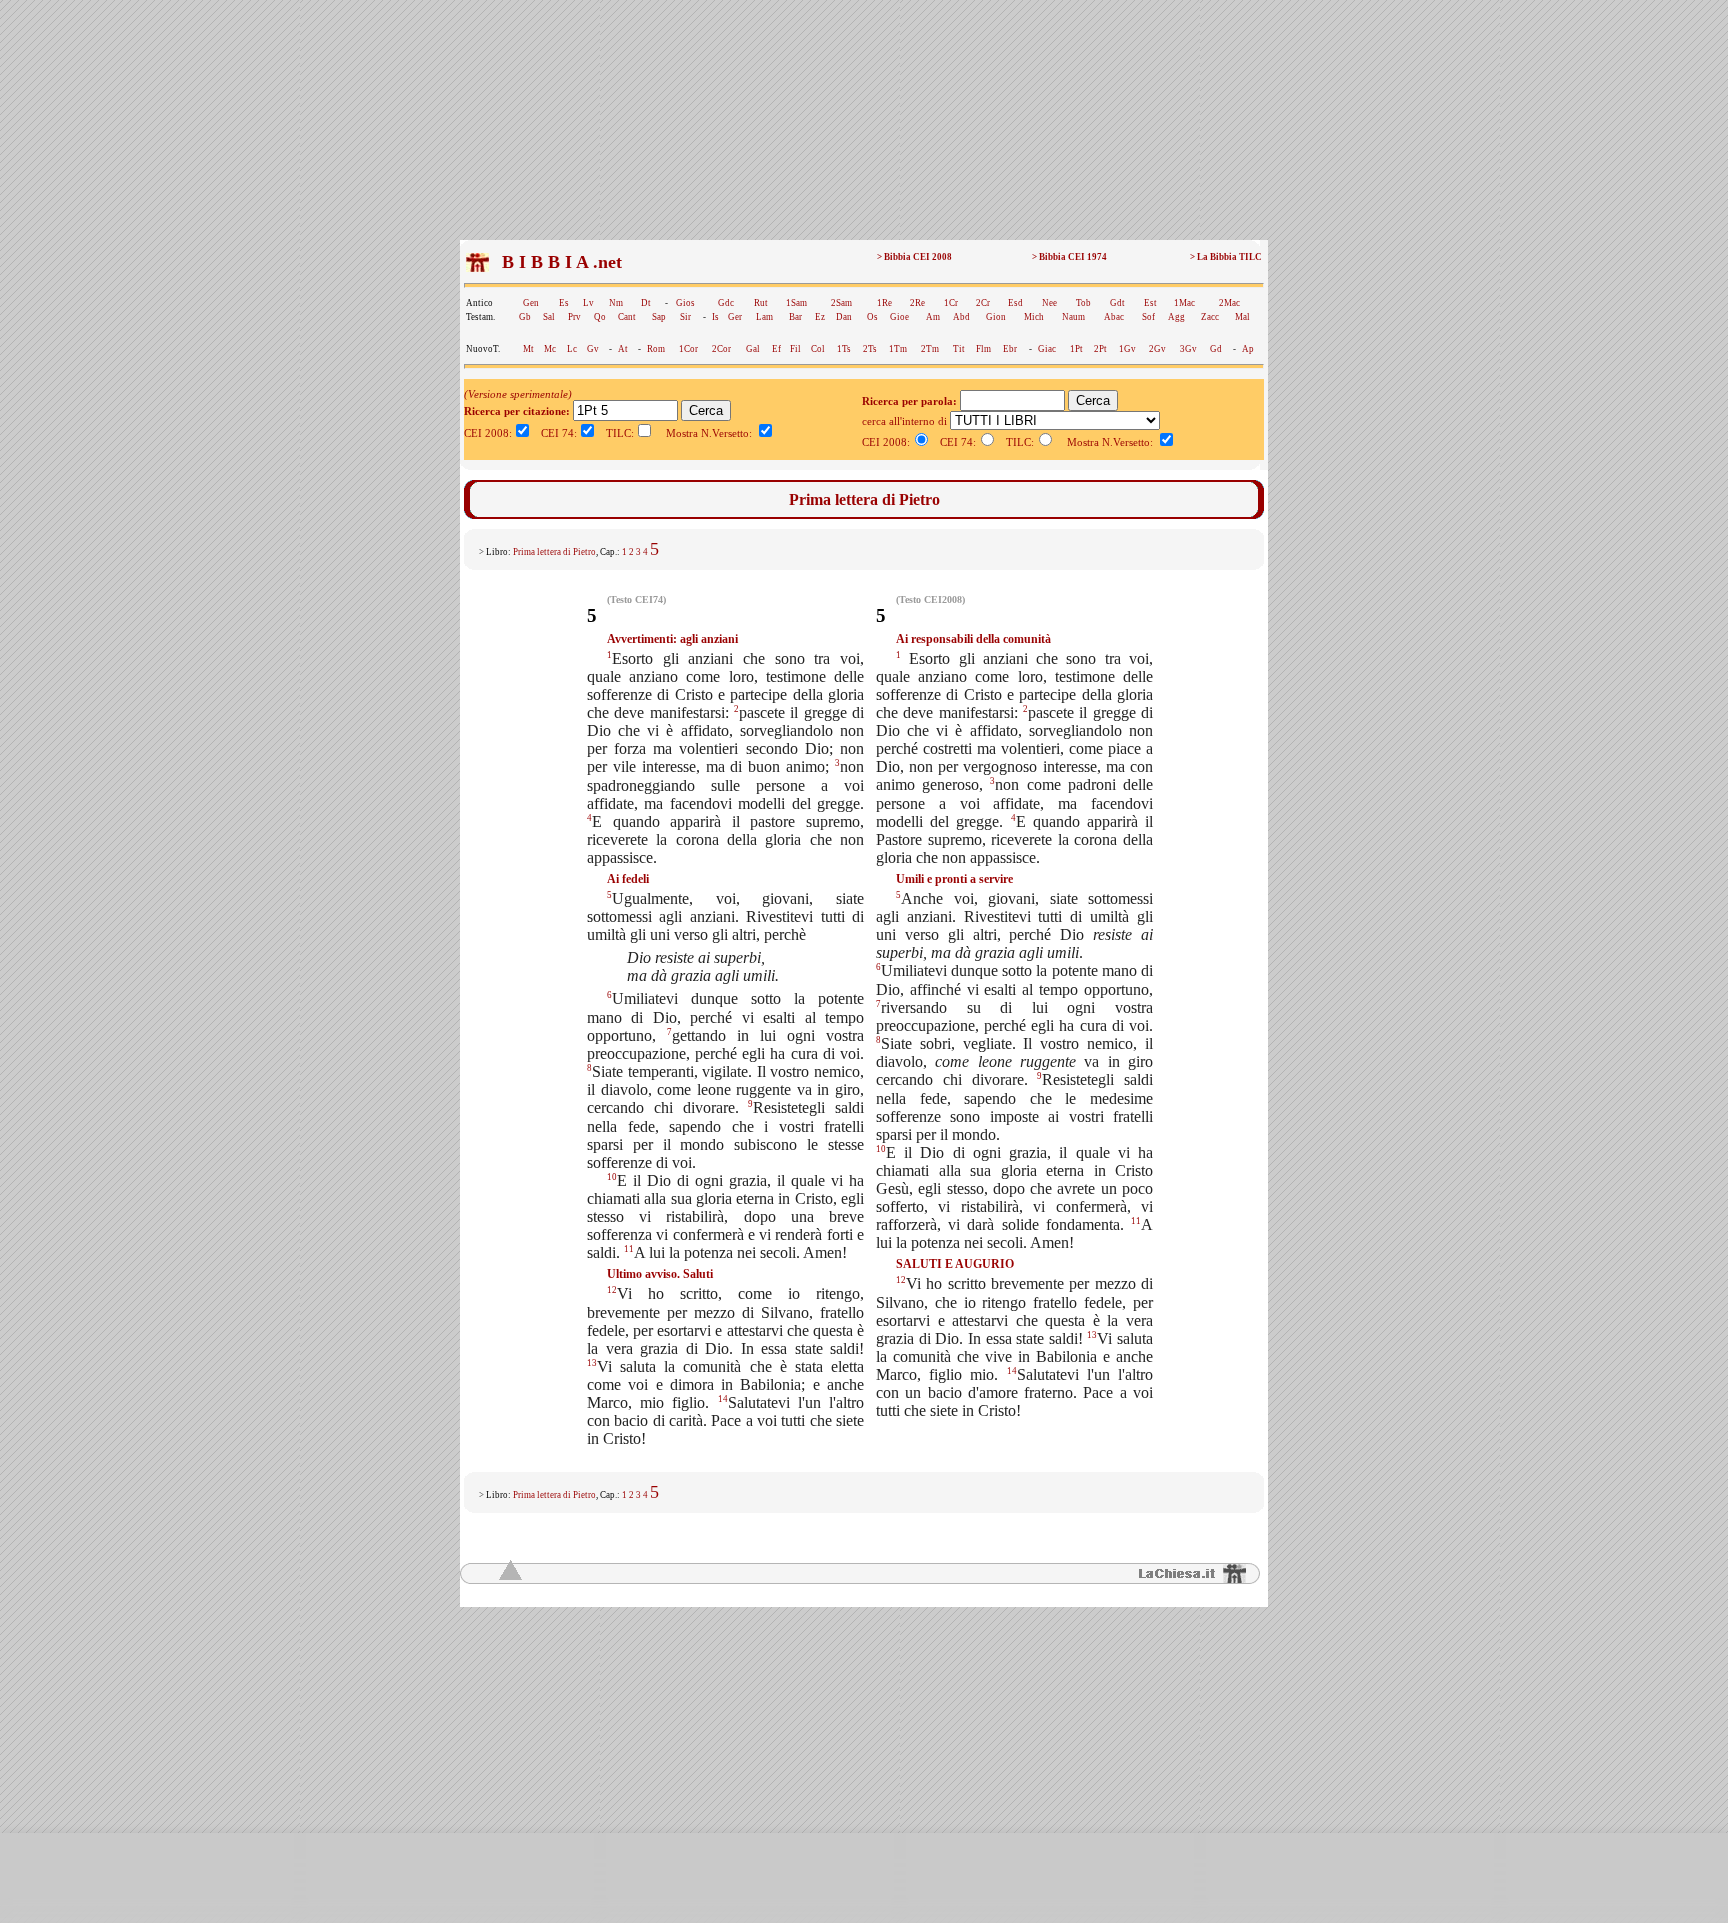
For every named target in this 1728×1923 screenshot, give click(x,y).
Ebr (1010, 349)
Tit (959, 349)
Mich (1034, 317)
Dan (844, 317)
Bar (795, 317)
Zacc (1210, 317)
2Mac (1229, 303)
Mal (1242, 317)
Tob (1083, 303)
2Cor (721, 349)
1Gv (1127, 349)
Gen (531, 303)
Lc (572, 349)
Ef (776, 349)
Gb (525, 317)
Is (715, 317)
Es (564, 303)
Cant (627, 317)
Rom (656, 349)
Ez (820, 317)
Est (1150, 303)
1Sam (796, 303)
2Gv (1157, 349)
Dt (646, 303)
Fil (795, 349)
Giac (1047, 349)
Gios (685, 303)
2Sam (841, 303)
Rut (761, 303)
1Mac (1184, 303)
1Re (884, 303)
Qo (600, 317)
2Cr (983, 303)
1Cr (951, 303)
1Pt (1076, 349)
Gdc (726, 303)
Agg (1176, 317)
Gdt (1117, 303)
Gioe (899, 317)
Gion (996, 317)
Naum (1073, 317)
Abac (1114, 317)
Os (872, 317)
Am (933, 317)
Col (818, 349)
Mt (528, 349)
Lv (588, 303)
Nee (1049, 303)
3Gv (1188, 349)
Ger (735, 317)
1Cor (688, 349)
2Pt (1100, 349)
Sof (1148, 317)
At (623, 349)
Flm (983, 349)
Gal (753, 349)
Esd (1015, 303)
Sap (659, 317)
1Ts (844, 349)
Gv (593, 349)
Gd (1216, 349)
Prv (574, 317)
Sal (549, 317)
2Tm (930, 349)
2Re (917, 303)
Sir (685, 317)
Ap (1248, 349)
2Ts (870, 349)
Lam (764, 317)
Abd (961, 317)
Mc (550, 349)
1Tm (898, 349)
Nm (616, 303)
